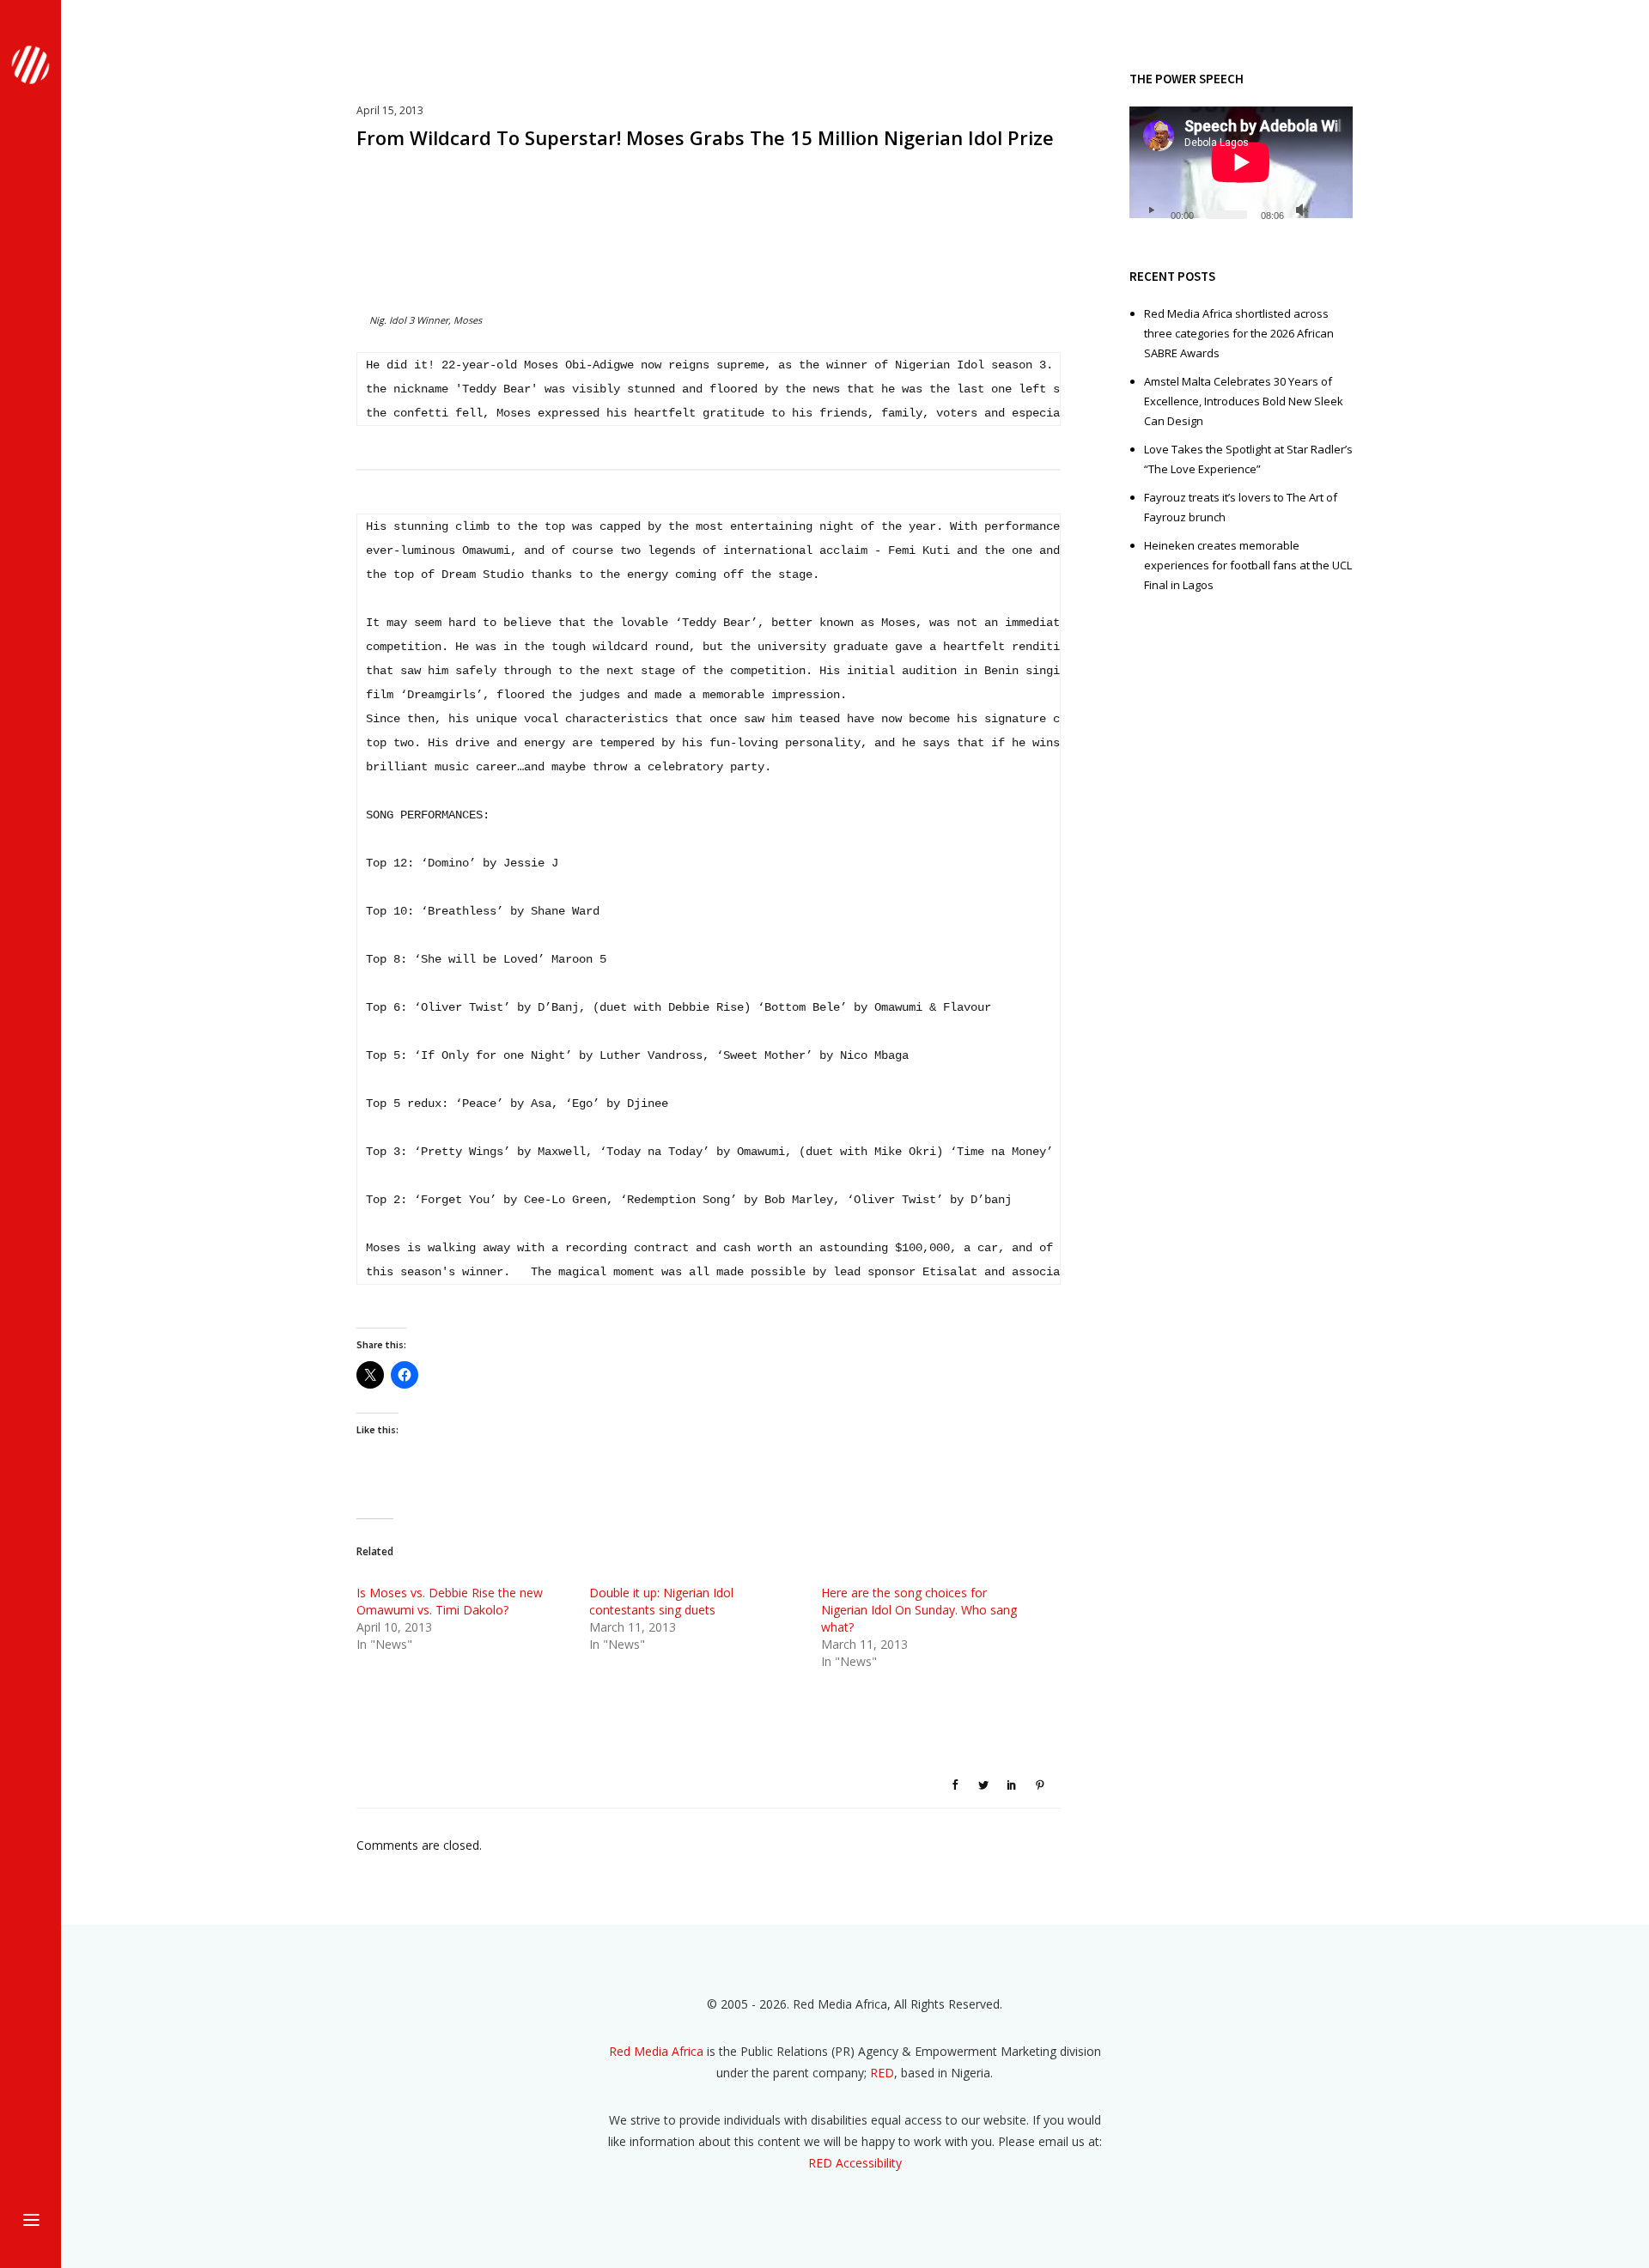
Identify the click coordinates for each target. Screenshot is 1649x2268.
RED (882, 2073)
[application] (1241, 169)
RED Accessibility (855, 2163)
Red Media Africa (656, 2051)
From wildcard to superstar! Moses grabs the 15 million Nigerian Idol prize (705, 137)
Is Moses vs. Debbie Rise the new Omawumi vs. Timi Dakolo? (450, 1601)
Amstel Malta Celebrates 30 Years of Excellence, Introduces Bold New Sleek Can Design (1244, 401)
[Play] (1151, 210)
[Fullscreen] (1330, 210)
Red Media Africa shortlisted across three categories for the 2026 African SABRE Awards (1239, 333)
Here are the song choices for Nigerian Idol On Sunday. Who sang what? (919, 1610)
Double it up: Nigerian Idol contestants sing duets (661, 1601)
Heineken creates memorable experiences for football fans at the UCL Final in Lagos (1248, 565)
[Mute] (1302, 210)
